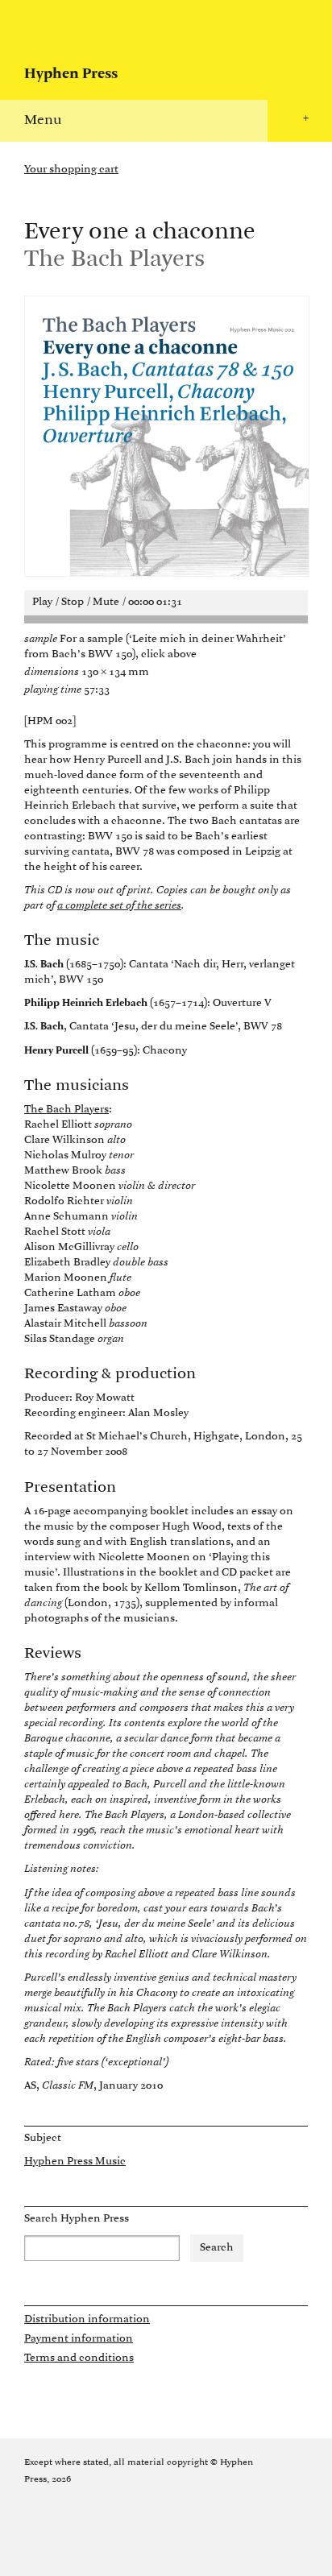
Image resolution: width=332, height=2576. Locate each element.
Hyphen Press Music (75, 2162)
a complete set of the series (119, 906)
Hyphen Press (71, 74)
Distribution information (87, 2319)
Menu (43, 121)
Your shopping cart (71, 170)
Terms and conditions (79, 2358)
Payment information (79, 2339)
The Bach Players (66, 1110)
